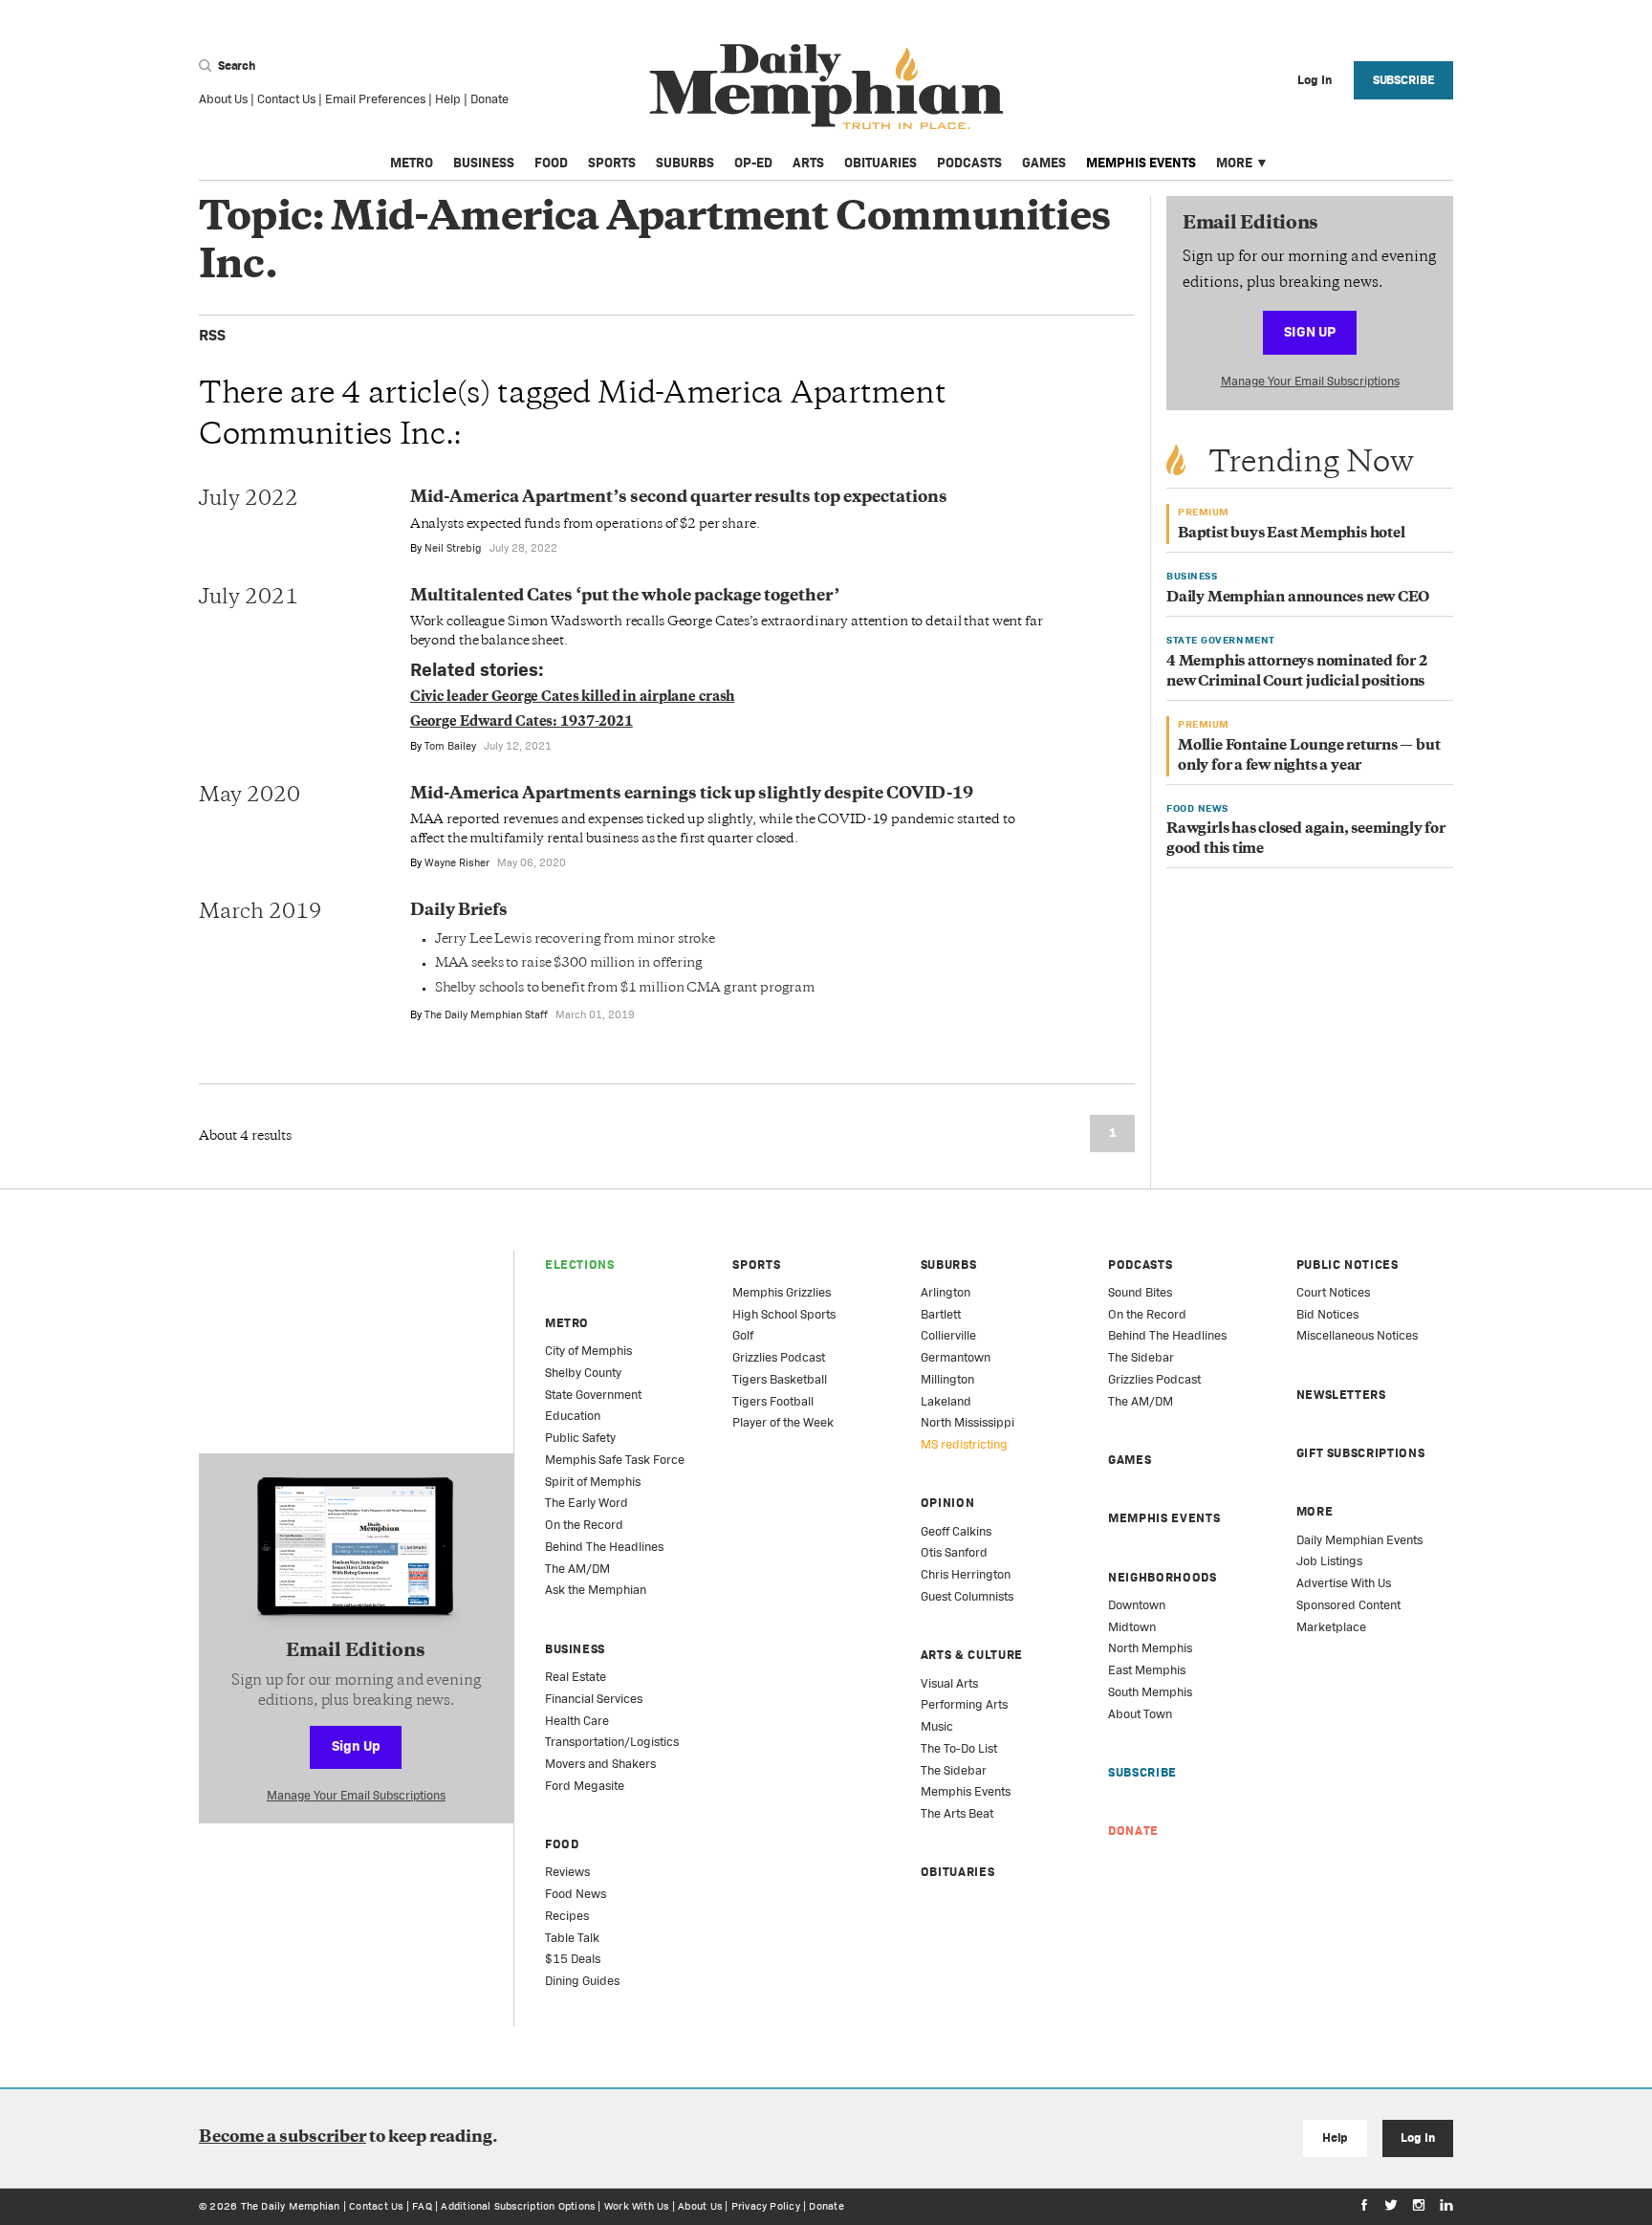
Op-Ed (753, 163)
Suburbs (685, 163)
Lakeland (946, 1401)
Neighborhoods (1162, 1577)
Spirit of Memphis (593, 1482)
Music (937, 1726)
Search (235, 65)
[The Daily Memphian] (826, 87)
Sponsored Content (1348, 1605)
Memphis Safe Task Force (615, 1460)
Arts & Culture (972, 1655)
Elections (580, 1265)
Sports (612, 163)
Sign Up (1310, 331)
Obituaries (880, 163)
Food (551, 163)
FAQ (422, 2206)
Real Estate (576, 1677)
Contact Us (286, 99)
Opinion (948, 1503)
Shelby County (583, 1373)
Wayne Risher (457, 862)
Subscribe (1404, 80)
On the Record (584, 1525)
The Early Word (587, 1503)
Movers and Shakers (600, 1764)
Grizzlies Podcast (779, 1357)
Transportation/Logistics (612, 1742)
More (1234, 163)
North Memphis (1150, 1648)
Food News (576, 1894)
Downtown (1137, 1605)
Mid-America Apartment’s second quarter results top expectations (679, 498)
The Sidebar (954, 1770)
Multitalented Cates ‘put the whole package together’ (625, 597)
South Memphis (1150, 1692)
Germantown (956, 1357)
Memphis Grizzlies (782, 1292)
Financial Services (594, 1699)
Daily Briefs (459, 911)
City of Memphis (588, 1351)
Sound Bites (1140, 1292)
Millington (947, 1379)
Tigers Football (773, 1401)
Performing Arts (964, 1704)
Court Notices (1333, 1292)
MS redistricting (964, 1444)
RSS (212, 335)
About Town (1140, 1714)
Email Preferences (375, 99)
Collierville (948, 1335)
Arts (808, 163)
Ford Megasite (585, 1786)
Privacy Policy (766, 2206)
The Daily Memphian (291, 2206)
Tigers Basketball (780, 1379)
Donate (489, 99)
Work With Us (637, 2206)
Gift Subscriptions (1361, 1453)
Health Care (577, 1721)
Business (484, 163)
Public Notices (1348, 1265)
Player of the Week (783, 1422)
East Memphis (1147, 1670)
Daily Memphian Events (1359, 1540)
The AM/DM (577, 1569)
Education (573, 1416)
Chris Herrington (966, 1574)
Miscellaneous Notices (1357, 1335)
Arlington (946, 1292)
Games (1044, 163)
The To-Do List (959, 1748)
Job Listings (1329, 1561)
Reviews (567, 1872)
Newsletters (1341, 1395)
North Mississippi (967, 1422)
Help (448, 99)
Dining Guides (582, 1981)
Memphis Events (1141, 163)
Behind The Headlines (604, 1547)
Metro (412, 163)
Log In (1417, 2138)
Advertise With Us (1344, 1583)
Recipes (567, 1916)
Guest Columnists (967, 1596)
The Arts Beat (957, 1813)
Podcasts (969, 163)
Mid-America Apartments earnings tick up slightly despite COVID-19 (692, 795)
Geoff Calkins (956, 1531)
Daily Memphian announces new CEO (1298, 598)
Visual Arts (949, 1683)
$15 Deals (573, 1959)
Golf (743, 1335)
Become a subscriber (283, 2138)
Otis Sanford (954, 1552)
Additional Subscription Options (518, 2206)
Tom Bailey (450, 746)
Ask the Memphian (596, 1590)
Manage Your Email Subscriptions (1310, 381)
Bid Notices (1327, 1314)
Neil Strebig (453, 548)
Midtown (1132, 1627)
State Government (593, 1395)
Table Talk (572, 1938)
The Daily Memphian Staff (486, 1014)
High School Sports (784, 1314)
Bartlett (941, 1314)
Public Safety (580, 1438)
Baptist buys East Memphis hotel (1292, 534)
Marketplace (1331, 1627)
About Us (223, 99)
